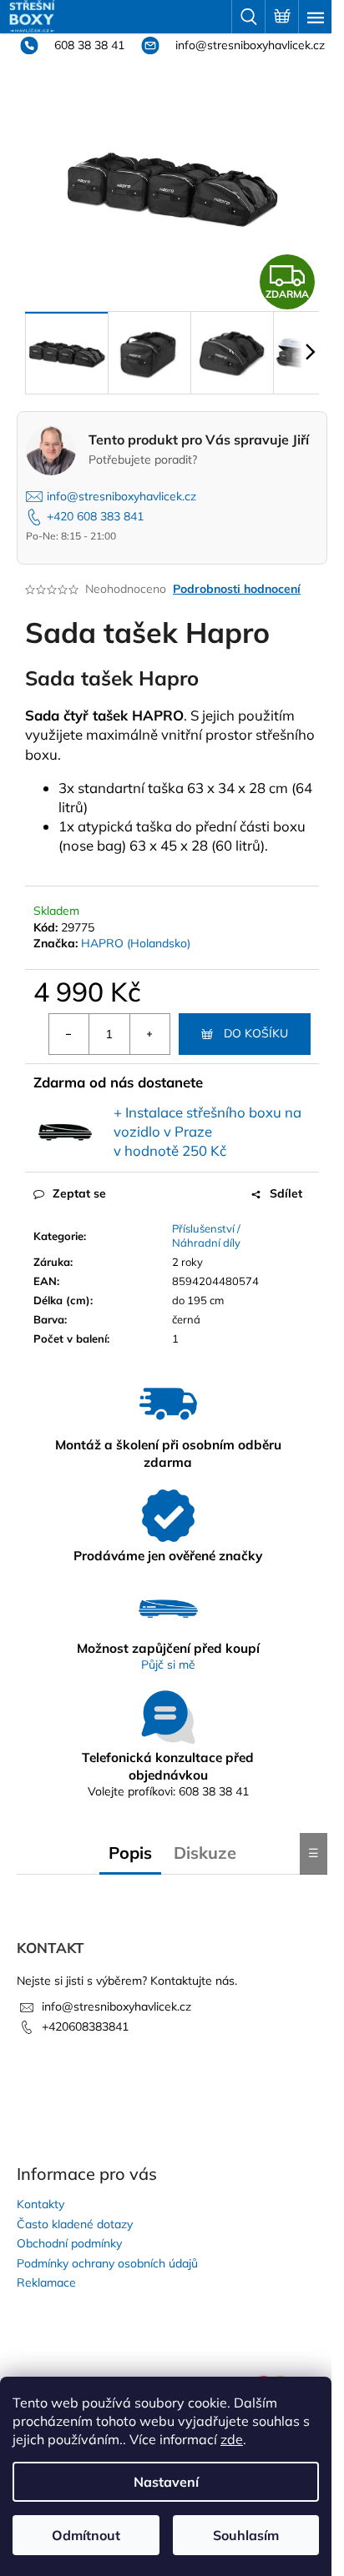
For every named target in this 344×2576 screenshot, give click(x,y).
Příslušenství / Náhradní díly (206, 1235)
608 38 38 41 (88, 45)
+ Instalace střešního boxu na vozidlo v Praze (207, 1132)
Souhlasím (246, 2535)
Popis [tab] (130, 1853)
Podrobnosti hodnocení (237, 589)
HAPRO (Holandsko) (136, 943)
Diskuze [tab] (205, 1853)
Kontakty (40, 2204)
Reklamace (46, 2282)
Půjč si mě (168, 1665)
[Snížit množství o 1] (69, 1034)
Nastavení (166, 2482)
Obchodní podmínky (69, 2243)
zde (232, 2439)
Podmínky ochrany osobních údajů (107, 2263)
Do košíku (256, 1033)
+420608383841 (85, 2026)
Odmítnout (86, 2535)
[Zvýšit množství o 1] (149, 1034)
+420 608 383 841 (95, 516)
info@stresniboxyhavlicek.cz (248, 45)
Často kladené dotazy (75, 2224)
